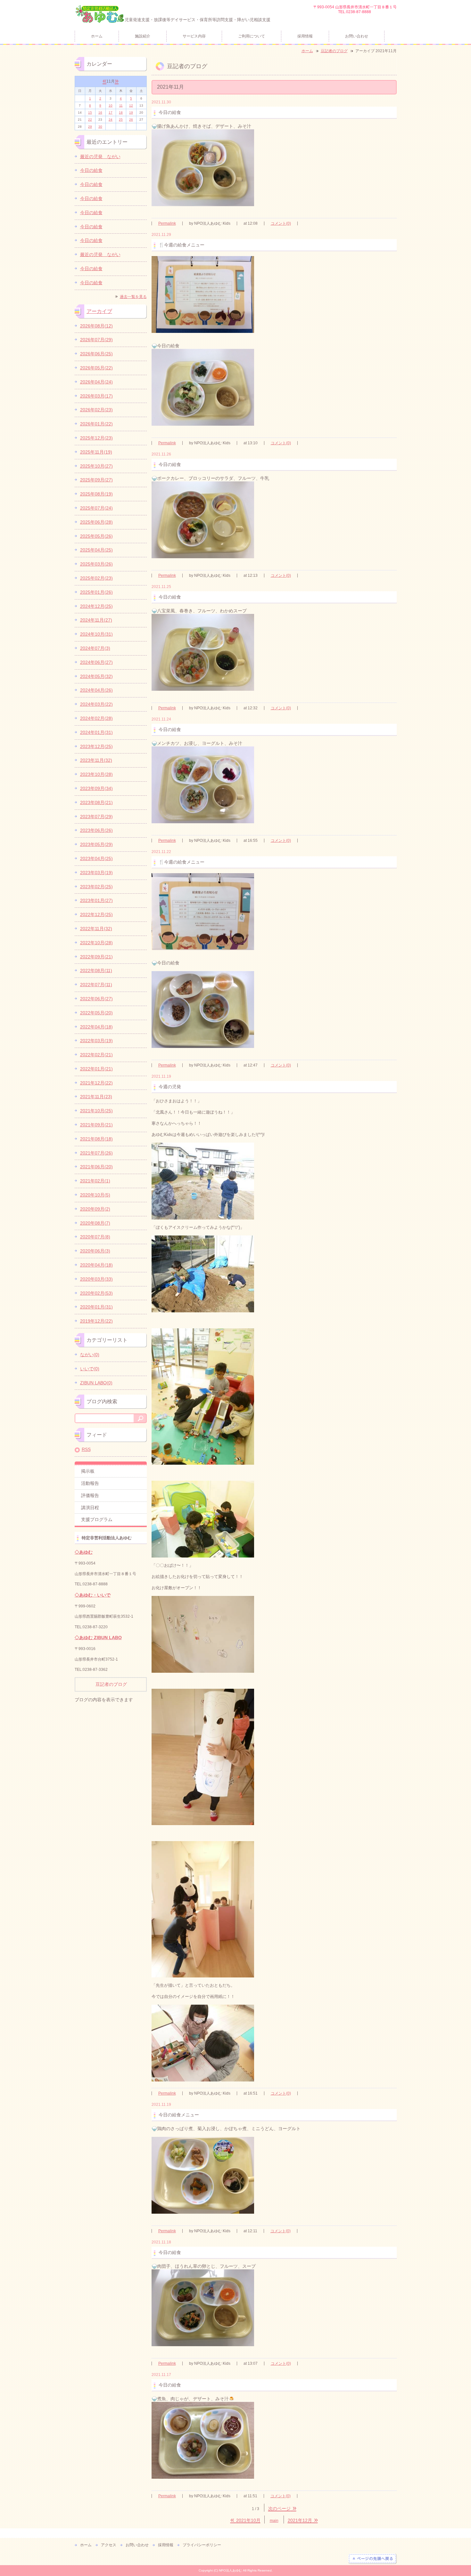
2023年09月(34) (96, 788)
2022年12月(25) (96, 914)
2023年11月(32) (96, 760)
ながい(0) (90, 1355)
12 (131, 105)
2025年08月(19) (96, 494)
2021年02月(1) (95, 1181)
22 (90, 120)
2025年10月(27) (96, 466)
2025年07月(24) (96, 508)
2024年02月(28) (96, 718)
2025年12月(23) (96, 438)
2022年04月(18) (96, 1027)
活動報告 (90, 1483)
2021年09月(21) (96, 1125)
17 (111, 113)
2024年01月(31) (96, 732)
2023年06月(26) (96, 830)
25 (121, 120)
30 (100, 127)
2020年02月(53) (96, 1293)
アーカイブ (99, 311)
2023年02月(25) (96, 887)
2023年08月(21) (96, 802)
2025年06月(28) (96, 522)
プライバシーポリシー (202, 2545)
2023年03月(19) (96, 873)
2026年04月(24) (96, 382)
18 (121, 113)
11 (121, 105)
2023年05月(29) (96, 844)
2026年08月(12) (96, 326)
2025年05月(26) (96, 536)
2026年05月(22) (96, 368)
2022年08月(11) (96, 970)
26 (131, 120)
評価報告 (90, 1495)
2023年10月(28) (96, 774)
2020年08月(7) (95, 1223)
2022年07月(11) (96, 985)
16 (100, 113)
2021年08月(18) (96, 1139)
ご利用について (252, 36)
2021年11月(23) (96, 1097)
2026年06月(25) (96, 354)
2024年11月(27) (96, 620)
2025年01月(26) (96, 592)
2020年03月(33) (96, 1279)
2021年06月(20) (96, 1167)
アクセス (109, 2545)
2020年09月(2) (95, 1209)
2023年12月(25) (96, 746)
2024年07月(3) (95, 648)
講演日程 (90, 1508)
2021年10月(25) (96, 1111)
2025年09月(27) (96, 480)
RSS (86, 1449)
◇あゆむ (84, 1552)
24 (111, 120)
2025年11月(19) (96, 452)
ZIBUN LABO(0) (96, 1383)
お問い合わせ (357, 36)
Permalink (167, 223)
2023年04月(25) (96, 858)
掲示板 (88, 1471)
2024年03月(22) (96, 704)
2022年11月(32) (96, 929)
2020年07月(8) (95, 1237)
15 (90, 113)
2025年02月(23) (96, 578)
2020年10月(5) (95, 1195)
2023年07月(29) (96, 817)
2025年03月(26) (96, 564)
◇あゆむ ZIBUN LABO (98, 1638)
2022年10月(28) (96, 943)
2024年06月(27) (96, 662)
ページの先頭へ (372, 2559)
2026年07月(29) (96, 340)
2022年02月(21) (96, 1055)
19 (131, 113)
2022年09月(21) (96, 957)
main (274, 2521)
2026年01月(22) (96, 424)
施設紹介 (143, 36)
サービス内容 (194, 36)
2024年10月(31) (96, 634)
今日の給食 (91, 170)
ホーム (97, 36)
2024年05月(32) (96, 676)
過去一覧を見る (133, 297)
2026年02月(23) (96, 410)
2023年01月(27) (96, 900)
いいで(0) (90, 1369)
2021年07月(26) (96, 1153)
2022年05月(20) (96, 1013)
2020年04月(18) (96, 1265)
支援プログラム (97, 1519)
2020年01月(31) (96, 1307)
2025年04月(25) (96, 550)
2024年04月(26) (96, 690)
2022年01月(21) (96, 1069)
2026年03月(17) (96, 396)
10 (111, 105)
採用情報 (305, 36)
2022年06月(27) (96, 999)
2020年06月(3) (95, 1251)
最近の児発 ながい (100, 157)
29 (90, 127)
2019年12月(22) (96, 1321)
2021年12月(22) (96, 1083)
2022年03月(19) (96, 1041)
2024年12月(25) (96, 606)
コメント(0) (281, 223)
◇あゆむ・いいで (93, 1595)
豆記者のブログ (334, 51)
